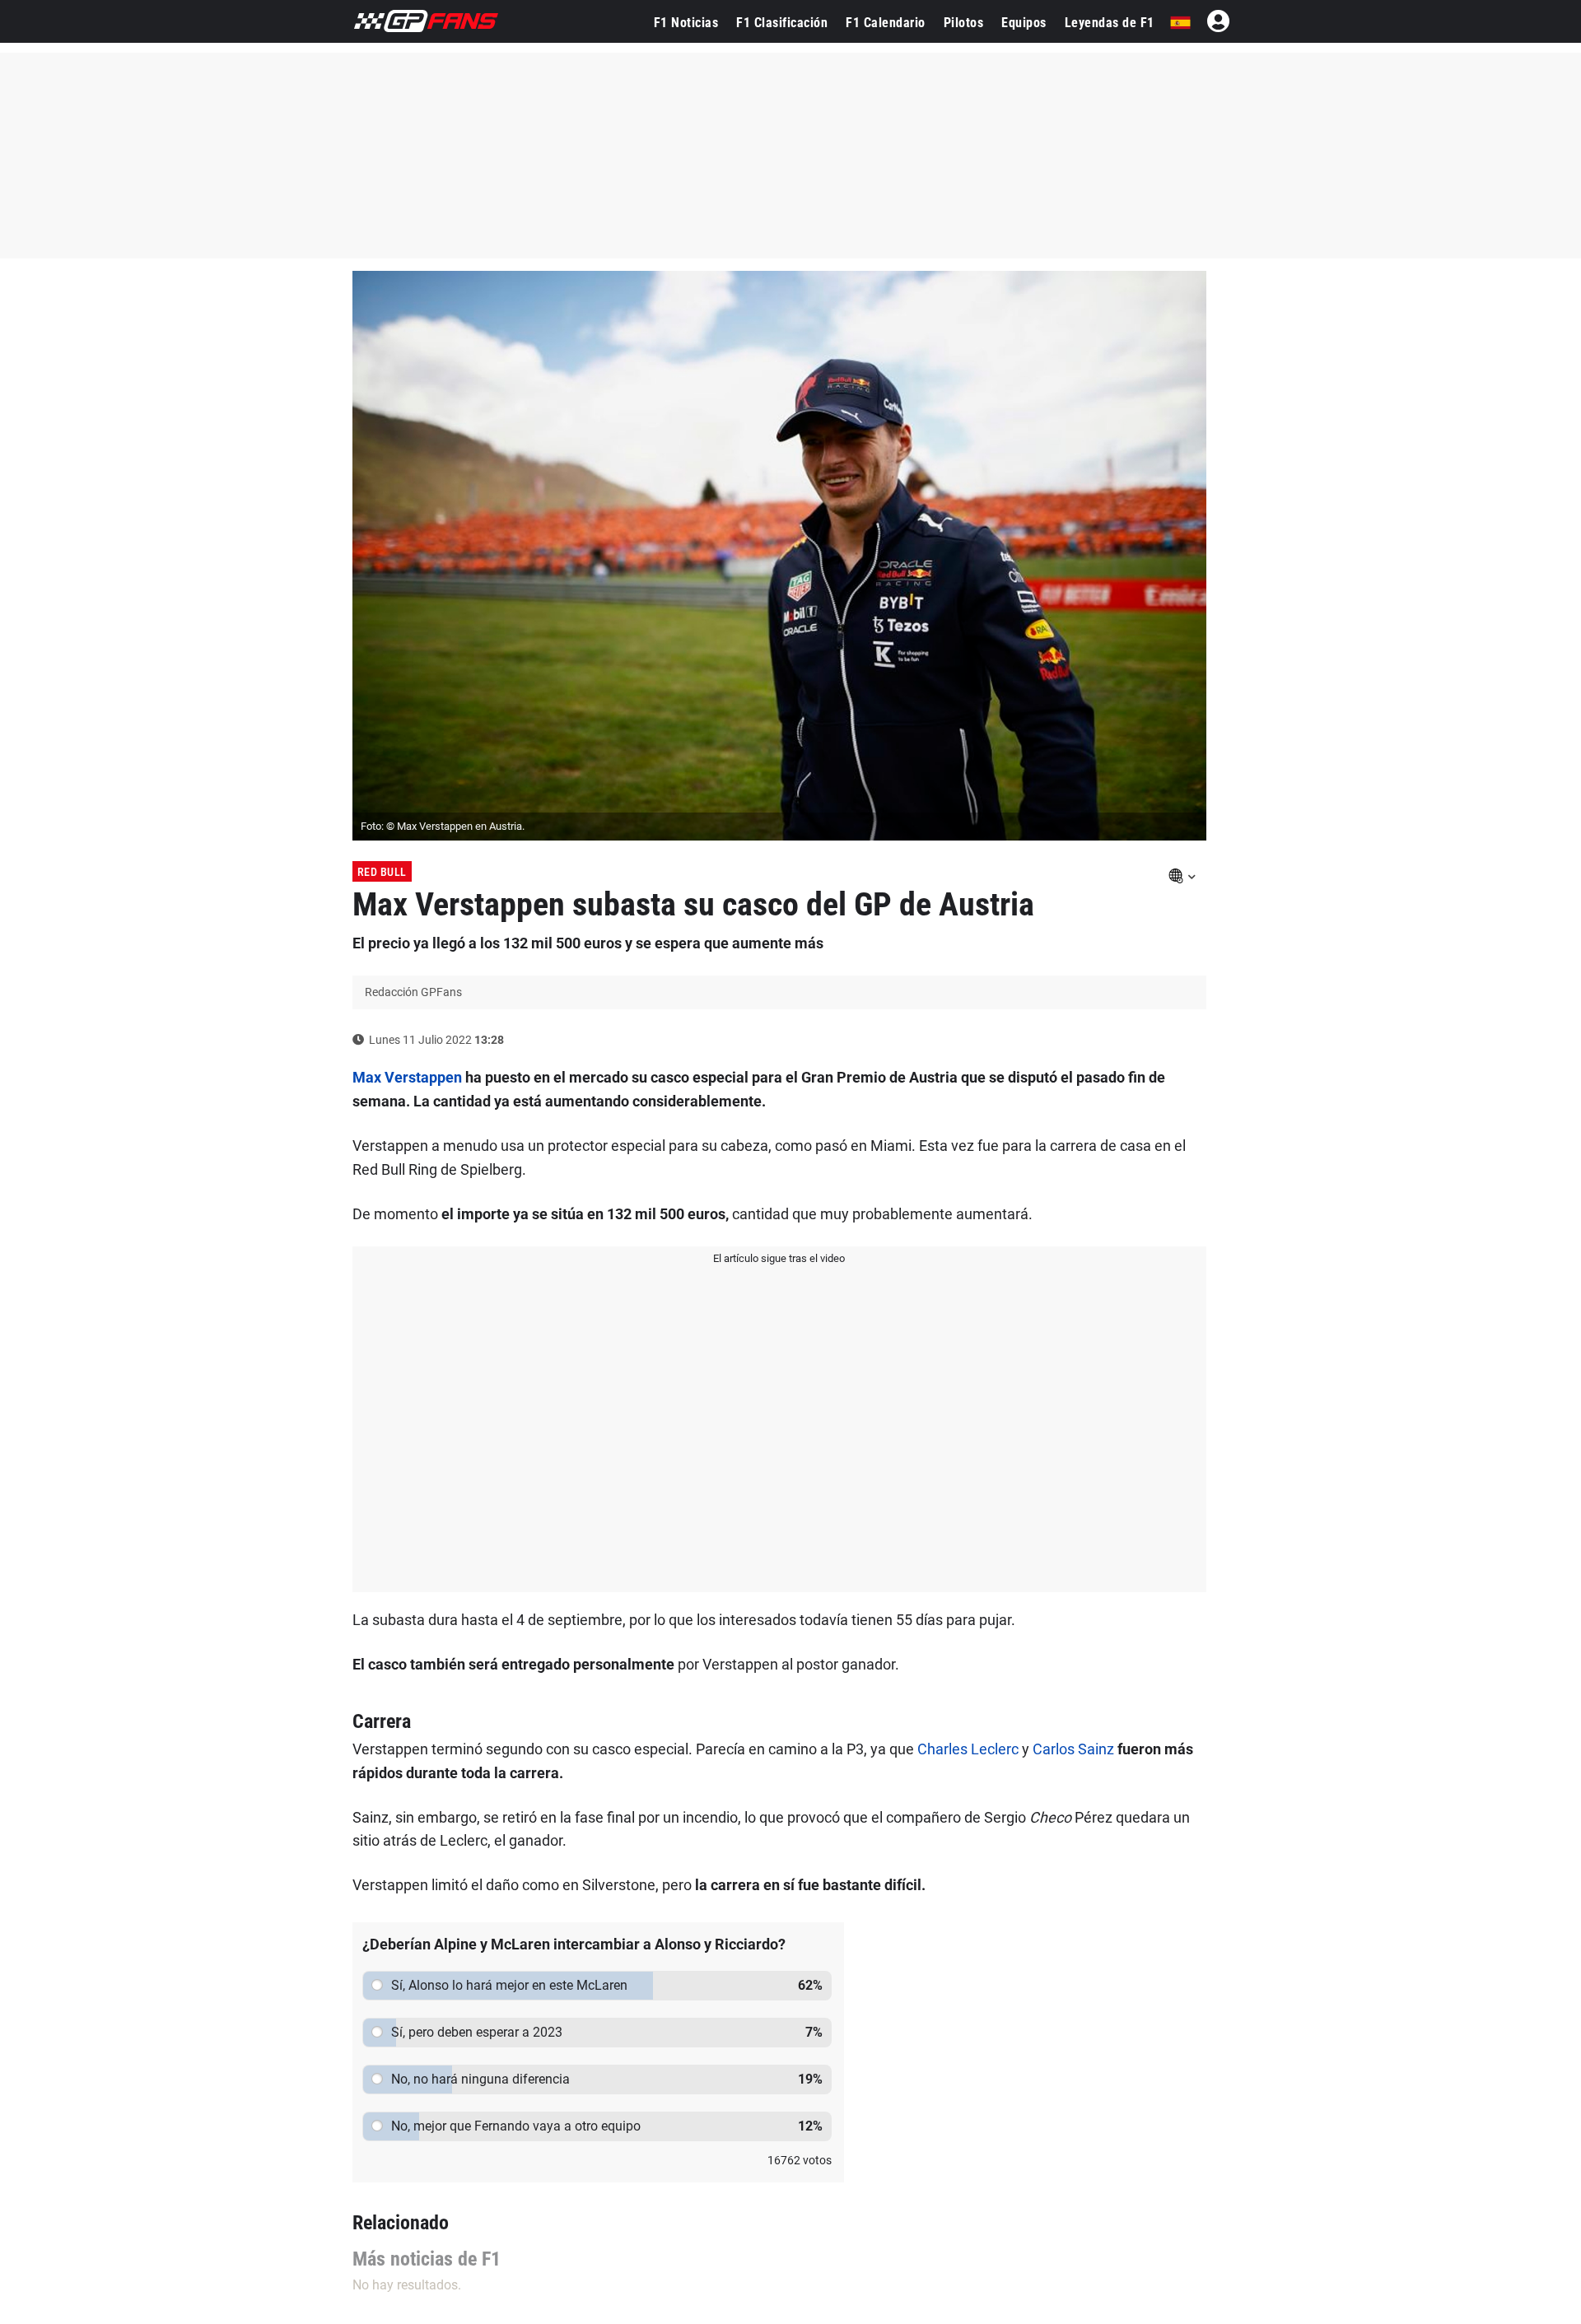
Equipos (1024, 23)
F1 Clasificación (782, 23)
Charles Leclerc (968, 1749)
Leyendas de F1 (1110, 23)
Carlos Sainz (1073, 1749)
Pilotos (964, 23)
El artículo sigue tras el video (779, 1258)
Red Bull (382, 872)
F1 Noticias (686, 23)
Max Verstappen (407, 1077)
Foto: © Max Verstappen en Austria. (443, 826)
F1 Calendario (886, 23)
